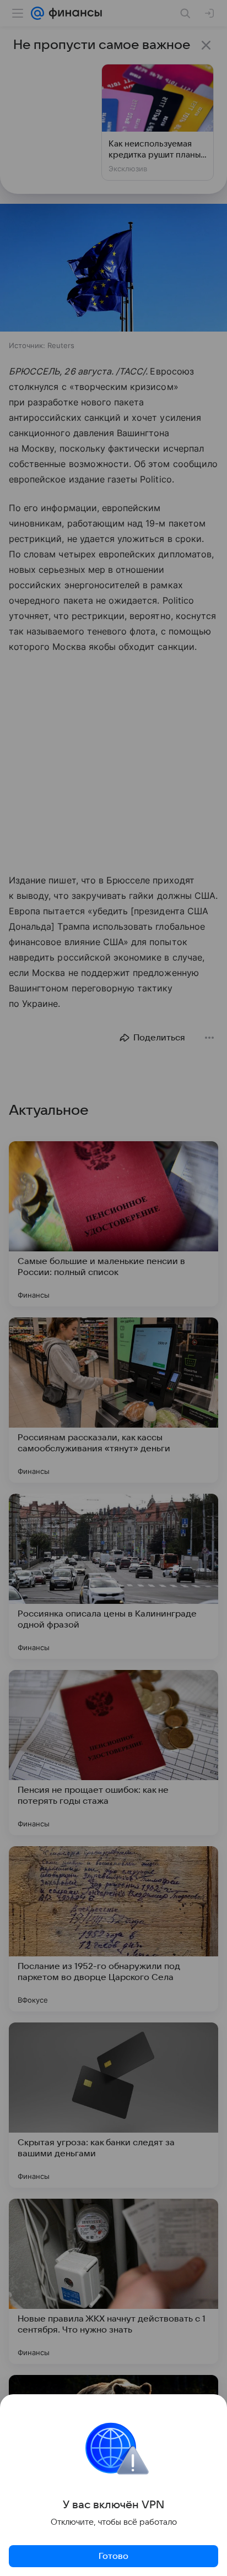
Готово (113, 2556)
